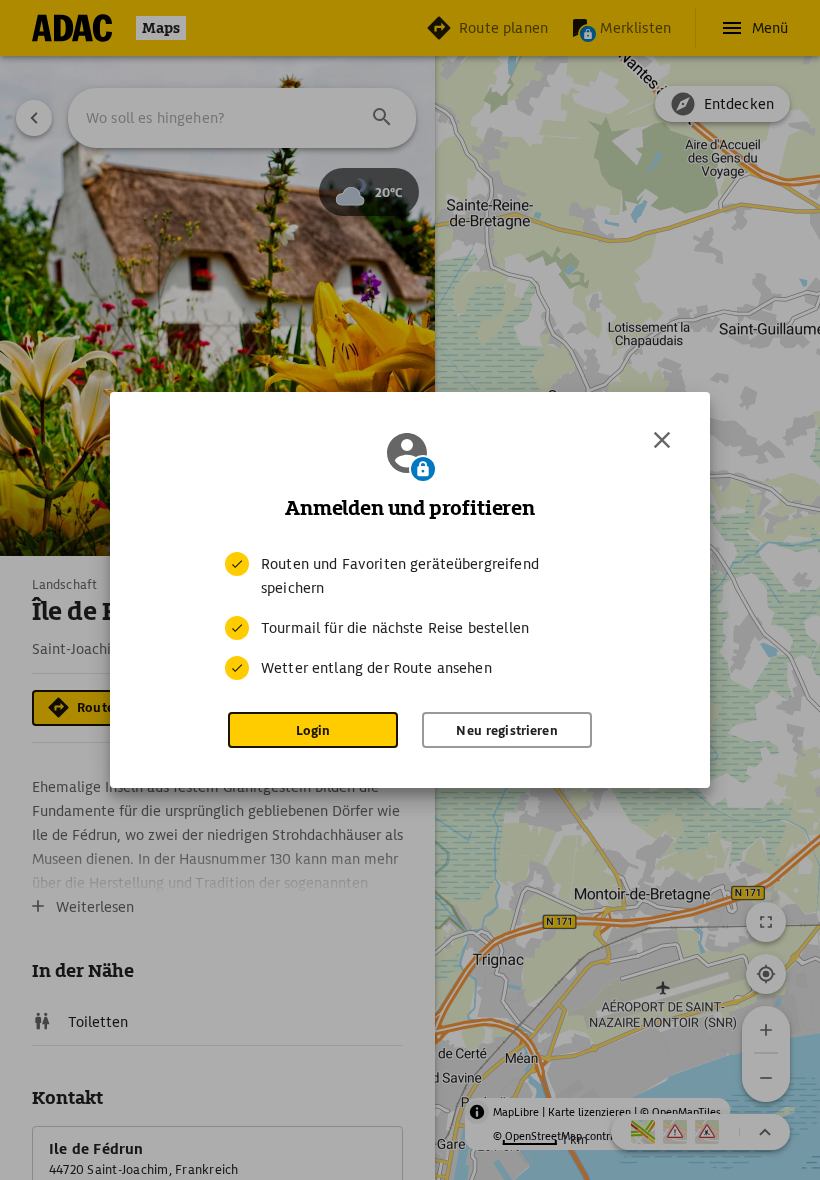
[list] (410, 616)
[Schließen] (662, 440)
